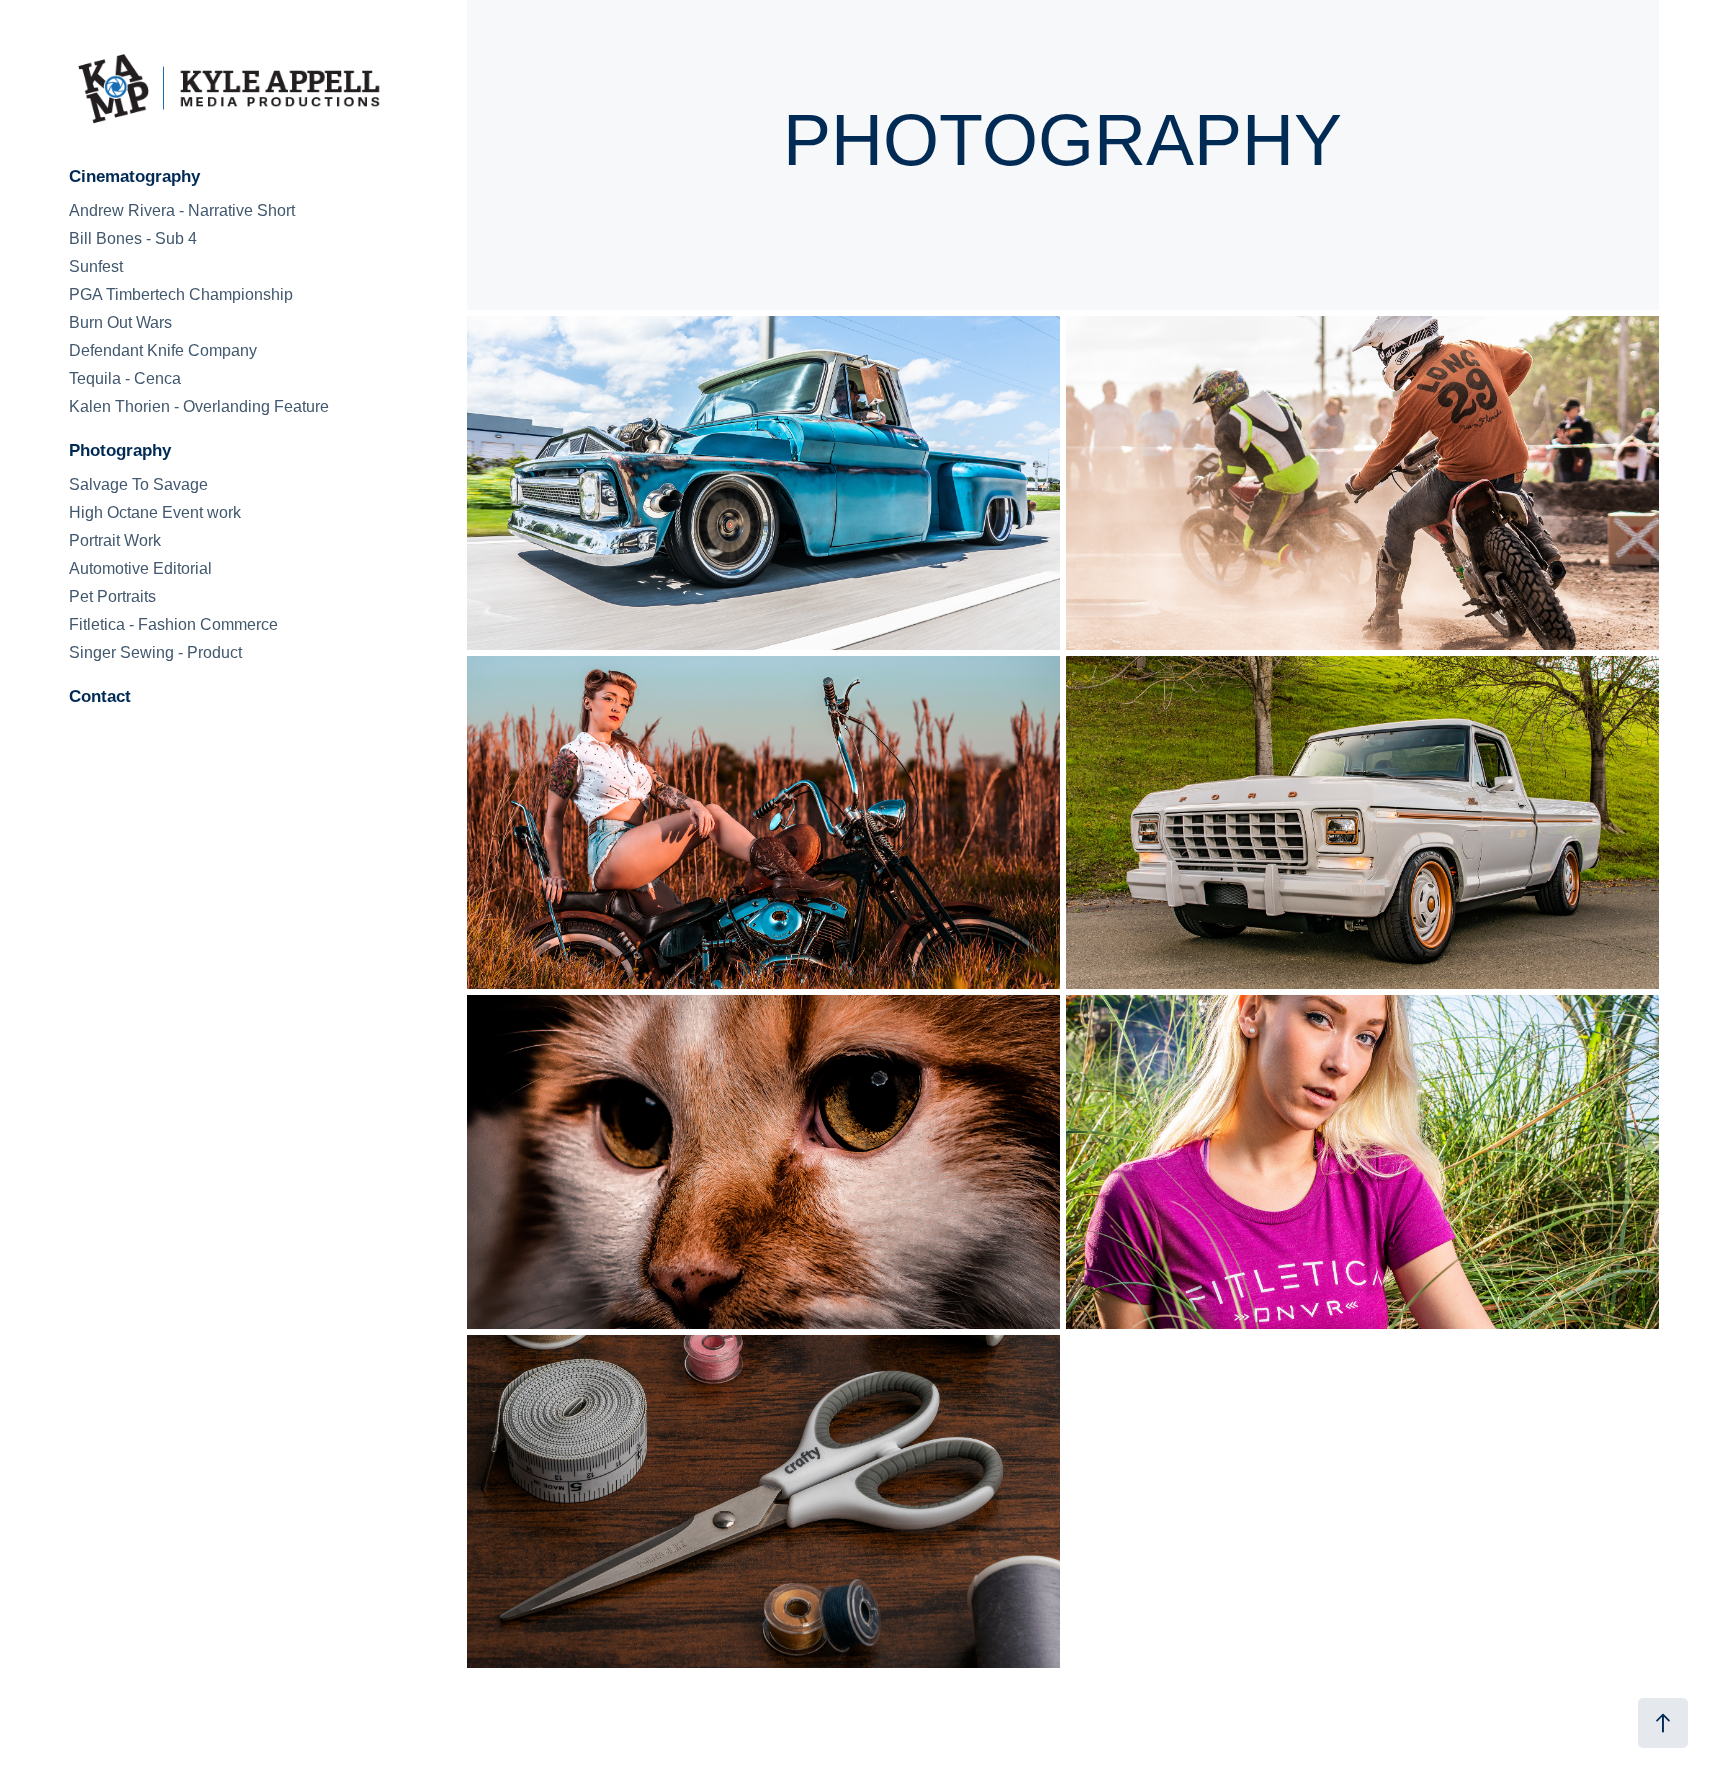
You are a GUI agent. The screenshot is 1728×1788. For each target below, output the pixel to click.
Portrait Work (115, 540)
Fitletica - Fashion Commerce (173, 624)
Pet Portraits (112, 596)
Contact (100, 696)
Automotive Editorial (140, 568)
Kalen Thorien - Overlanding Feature (199, 406)
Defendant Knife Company (163, 350)
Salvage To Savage (138, 484)
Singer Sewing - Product (155, 652)
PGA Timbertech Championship (181, 294)
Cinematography (134, 176)
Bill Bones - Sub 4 (133, 238)
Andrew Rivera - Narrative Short (182, 210)
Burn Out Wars (120, 322)
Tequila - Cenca (125, 378)
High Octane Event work (155, 512)
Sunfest (96, 266)
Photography (120, 450)
